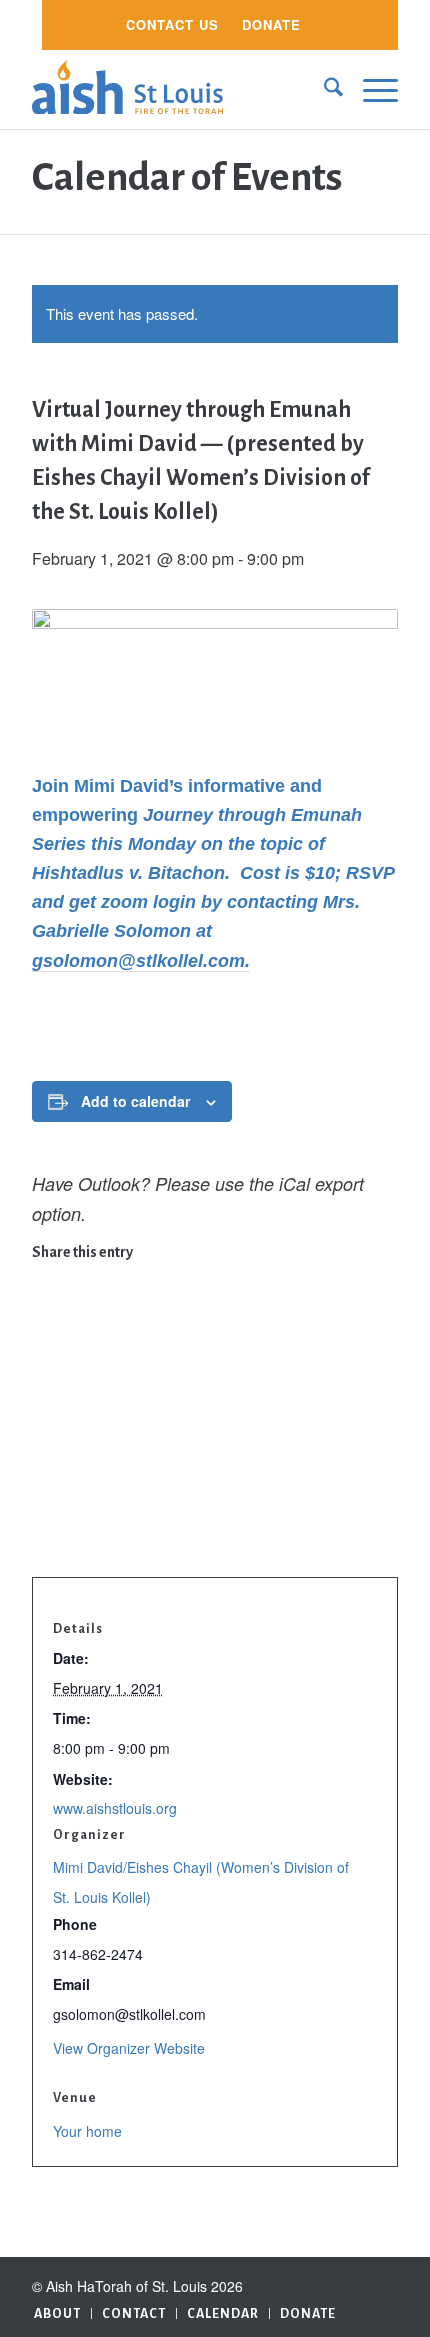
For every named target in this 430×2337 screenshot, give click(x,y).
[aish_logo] (178, 89)
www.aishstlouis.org (115, 1808)
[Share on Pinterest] (46, 1370)
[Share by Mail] (46, 1529)
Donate (271, 24)
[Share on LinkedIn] (46, 1402)
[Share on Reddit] (46, 1497)
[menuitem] (172, 25)
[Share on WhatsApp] (46, 1339)
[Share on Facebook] (46, 1275)
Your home (87, 2131)
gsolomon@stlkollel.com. (141, 961)
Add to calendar (135, 1101)
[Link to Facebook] (383, 2282)
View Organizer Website (129, 2048)
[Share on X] (46, 1307)
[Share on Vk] (46, 1465)
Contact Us (172, 24)
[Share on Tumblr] (46, 1434)
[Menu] (370, 89)
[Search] (323, 89)
